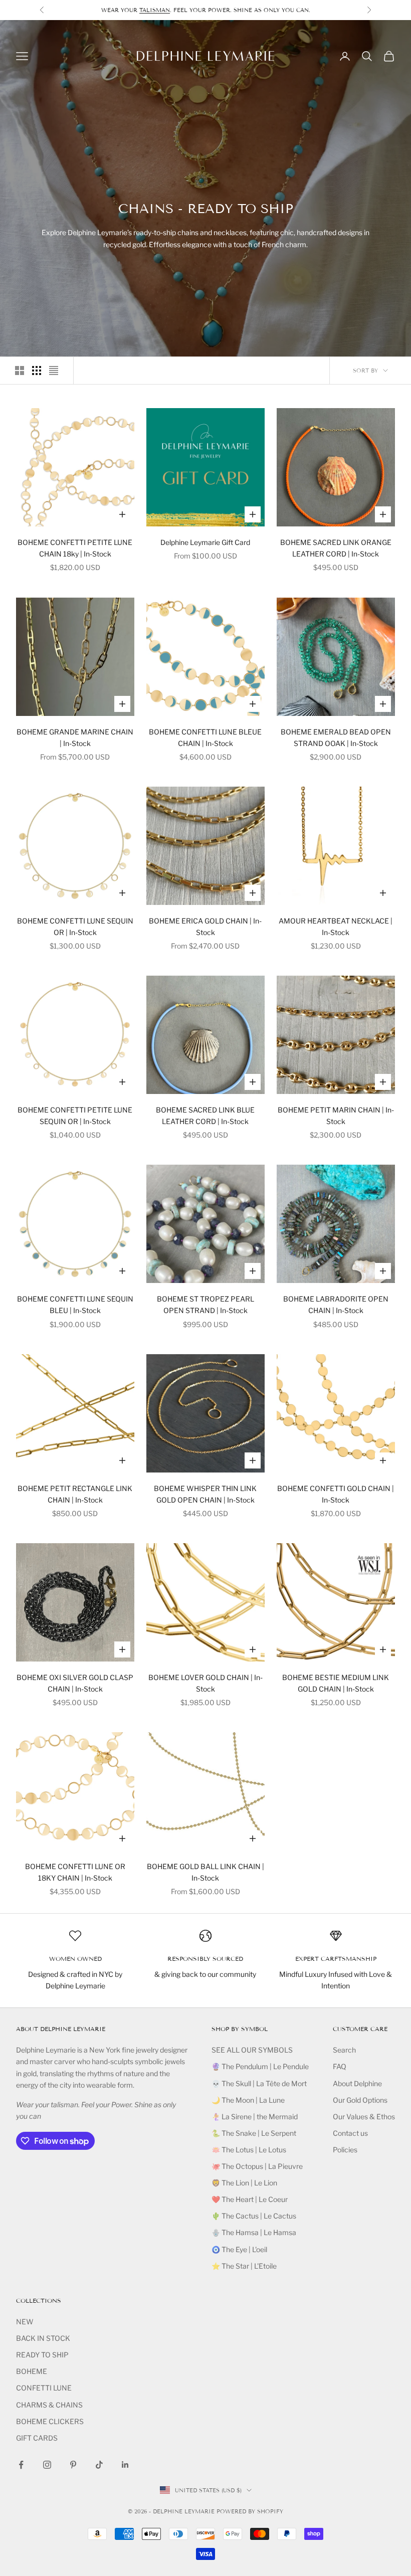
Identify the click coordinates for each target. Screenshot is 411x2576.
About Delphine (357, 2083)
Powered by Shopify (250, 2511)
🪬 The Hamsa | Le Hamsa (254, 2232)
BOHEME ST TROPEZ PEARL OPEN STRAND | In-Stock (205, 1305)
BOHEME (32, 2371)
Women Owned (75, 1959)
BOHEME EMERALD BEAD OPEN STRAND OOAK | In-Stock (336, 738)
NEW (25, 2322)
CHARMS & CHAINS (49, 2405)
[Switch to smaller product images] (37, 371)
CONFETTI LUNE (44, 2388)
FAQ (340, 2066)
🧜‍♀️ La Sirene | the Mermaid (255, 2117)
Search (344, 2050)
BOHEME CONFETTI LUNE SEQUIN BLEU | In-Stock (75, 1305)
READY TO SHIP (42, 2355)
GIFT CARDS (37, 2438)
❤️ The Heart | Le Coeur (250, 2199)
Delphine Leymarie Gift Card (205, 542)
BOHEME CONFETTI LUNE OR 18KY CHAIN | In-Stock (75, 1872)
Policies (345, 2150)
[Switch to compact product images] (54, 371)
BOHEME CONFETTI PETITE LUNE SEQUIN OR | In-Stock (75, 1116)
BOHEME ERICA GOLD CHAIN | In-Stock (205, 927)
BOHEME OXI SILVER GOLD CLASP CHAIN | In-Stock (75, 1683)
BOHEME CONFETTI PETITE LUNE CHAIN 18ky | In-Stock (75, 548)
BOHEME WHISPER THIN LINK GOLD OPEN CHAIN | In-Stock (205, 1494)
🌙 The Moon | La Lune (248, 2100)
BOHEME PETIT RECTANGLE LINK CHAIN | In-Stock (75, 1494)
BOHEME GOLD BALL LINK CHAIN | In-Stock (205, 1872)
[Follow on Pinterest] (73, 2465)
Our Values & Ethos (364, 2117)
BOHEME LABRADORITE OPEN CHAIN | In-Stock (336, 1305)
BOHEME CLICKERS (50, 2421)
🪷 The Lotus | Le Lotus (249, 2150)
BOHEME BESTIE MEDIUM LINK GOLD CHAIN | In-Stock (336, 1683)
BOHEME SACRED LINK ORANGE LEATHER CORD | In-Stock (336, 548)
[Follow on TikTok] (99, 2465)
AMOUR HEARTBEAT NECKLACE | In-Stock (336, 927)
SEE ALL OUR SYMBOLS (252, 2050)
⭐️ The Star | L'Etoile (244, 2266)
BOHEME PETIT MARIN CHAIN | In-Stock (336, 1116)
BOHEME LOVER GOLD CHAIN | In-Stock (205, 1683)
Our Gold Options (360, 2100)
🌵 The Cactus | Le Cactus (254, 2216)
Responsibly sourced (205, 1959)
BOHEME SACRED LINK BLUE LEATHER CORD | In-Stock (205, 1116)
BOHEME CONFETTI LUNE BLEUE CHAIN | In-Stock (205, 738)
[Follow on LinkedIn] (125, 2465)
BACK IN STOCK (43, 2338)
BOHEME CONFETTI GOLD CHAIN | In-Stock (336, 1494)
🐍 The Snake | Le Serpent (254, 2133)
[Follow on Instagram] (47, 2465)
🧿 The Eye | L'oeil (239, 2249)
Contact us (350, 2133)
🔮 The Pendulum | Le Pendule (260, 2066)
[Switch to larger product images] (20, 371)
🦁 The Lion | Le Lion (244, 2183)
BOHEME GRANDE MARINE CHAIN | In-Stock (75, 738)
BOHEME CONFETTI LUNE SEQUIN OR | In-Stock (75, 927)
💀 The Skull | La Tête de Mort (259, 2083)
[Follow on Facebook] (21, 2465)
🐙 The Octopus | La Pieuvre (257, 2166)
